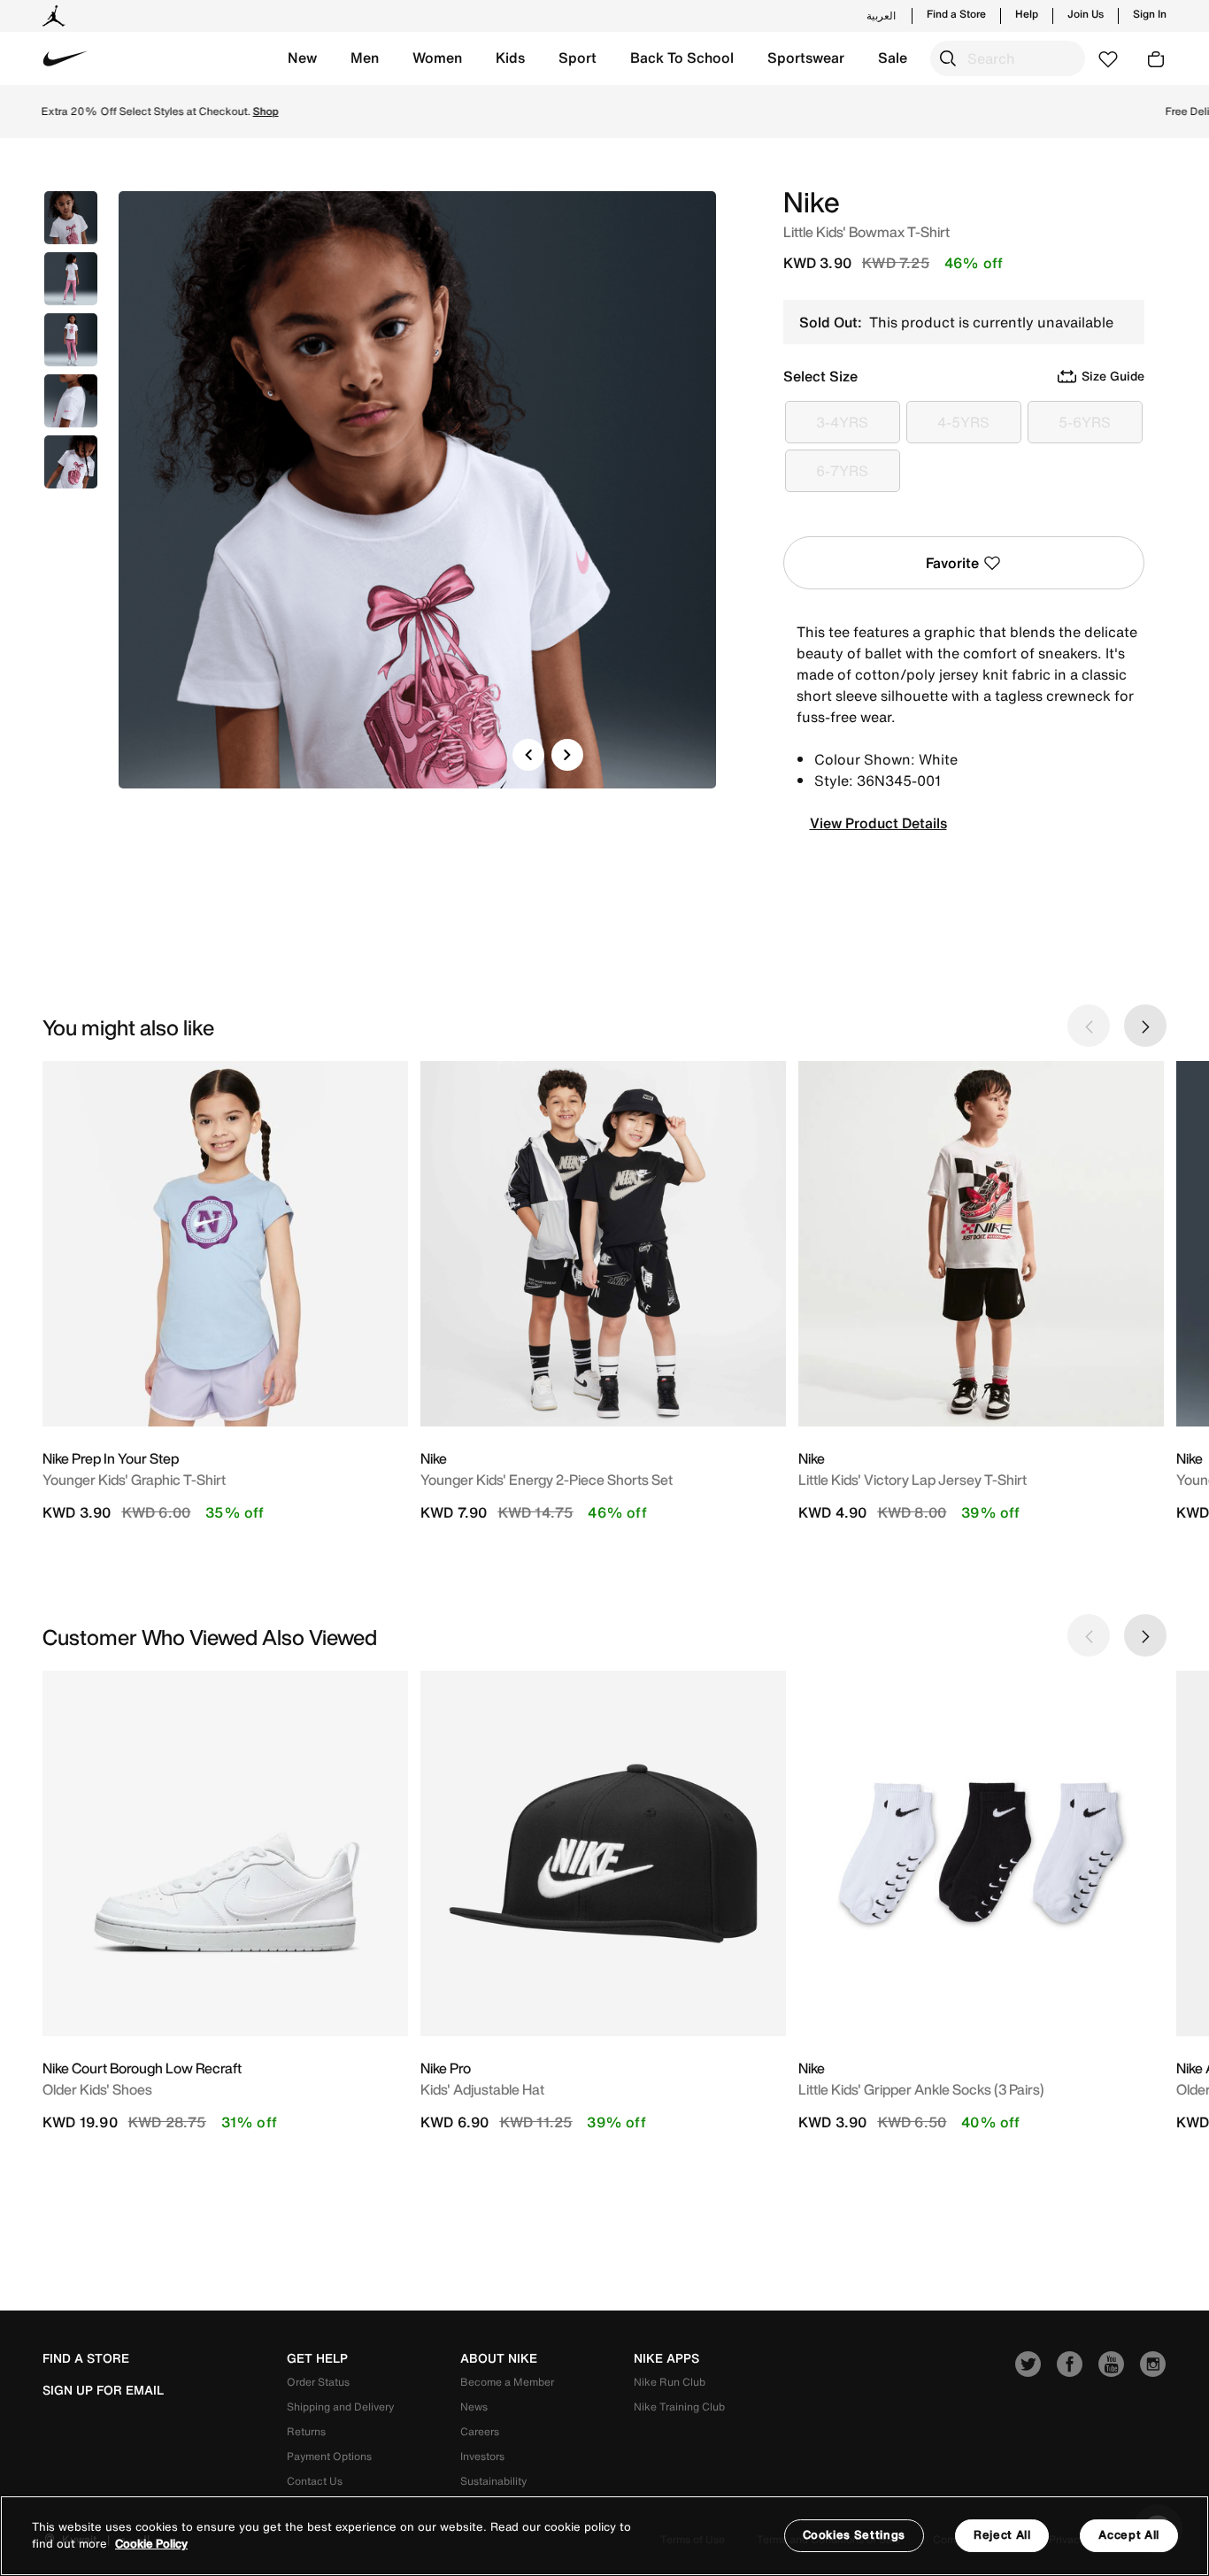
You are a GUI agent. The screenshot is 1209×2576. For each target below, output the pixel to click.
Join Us (1086, 14)
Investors (482, 2456)
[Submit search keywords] (948, 58)
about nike (499, 2358)
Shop (710, 111)
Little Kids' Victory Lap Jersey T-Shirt (913, 1480)
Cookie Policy (151, 2545)
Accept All (1129, 2535)
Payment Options (329, 2456)
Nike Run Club (670, 2382)
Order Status (318, 2382)
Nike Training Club (679, 2407)
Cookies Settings (854, 2535)
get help (317, 2358)
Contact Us (315, 2481)
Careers (480, 2431)
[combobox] (1008, 58)
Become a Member (507, 2382)
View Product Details (878, 823)
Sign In (1150, 14)
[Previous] (528, 755)
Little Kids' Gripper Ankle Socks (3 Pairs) (921, 2089)
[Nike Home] (65, 58)
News (474, 2407)
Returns (306, 2431)
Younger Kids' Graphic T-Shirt (134, 1480)
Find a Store (956, 14)
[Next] (567, 755)
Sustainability (493, 2481)
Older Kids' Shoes (97, 2089)
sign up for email (103, 2390)
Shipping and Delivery (340, 2407)
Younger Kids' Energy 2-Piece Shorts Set (547, 1480)
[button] (302, 58)
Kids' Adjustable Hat (482, 2089)
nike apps (666, 2358)
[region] (604, 2536)
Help (1027, 14)
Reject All (1002, 2535)
